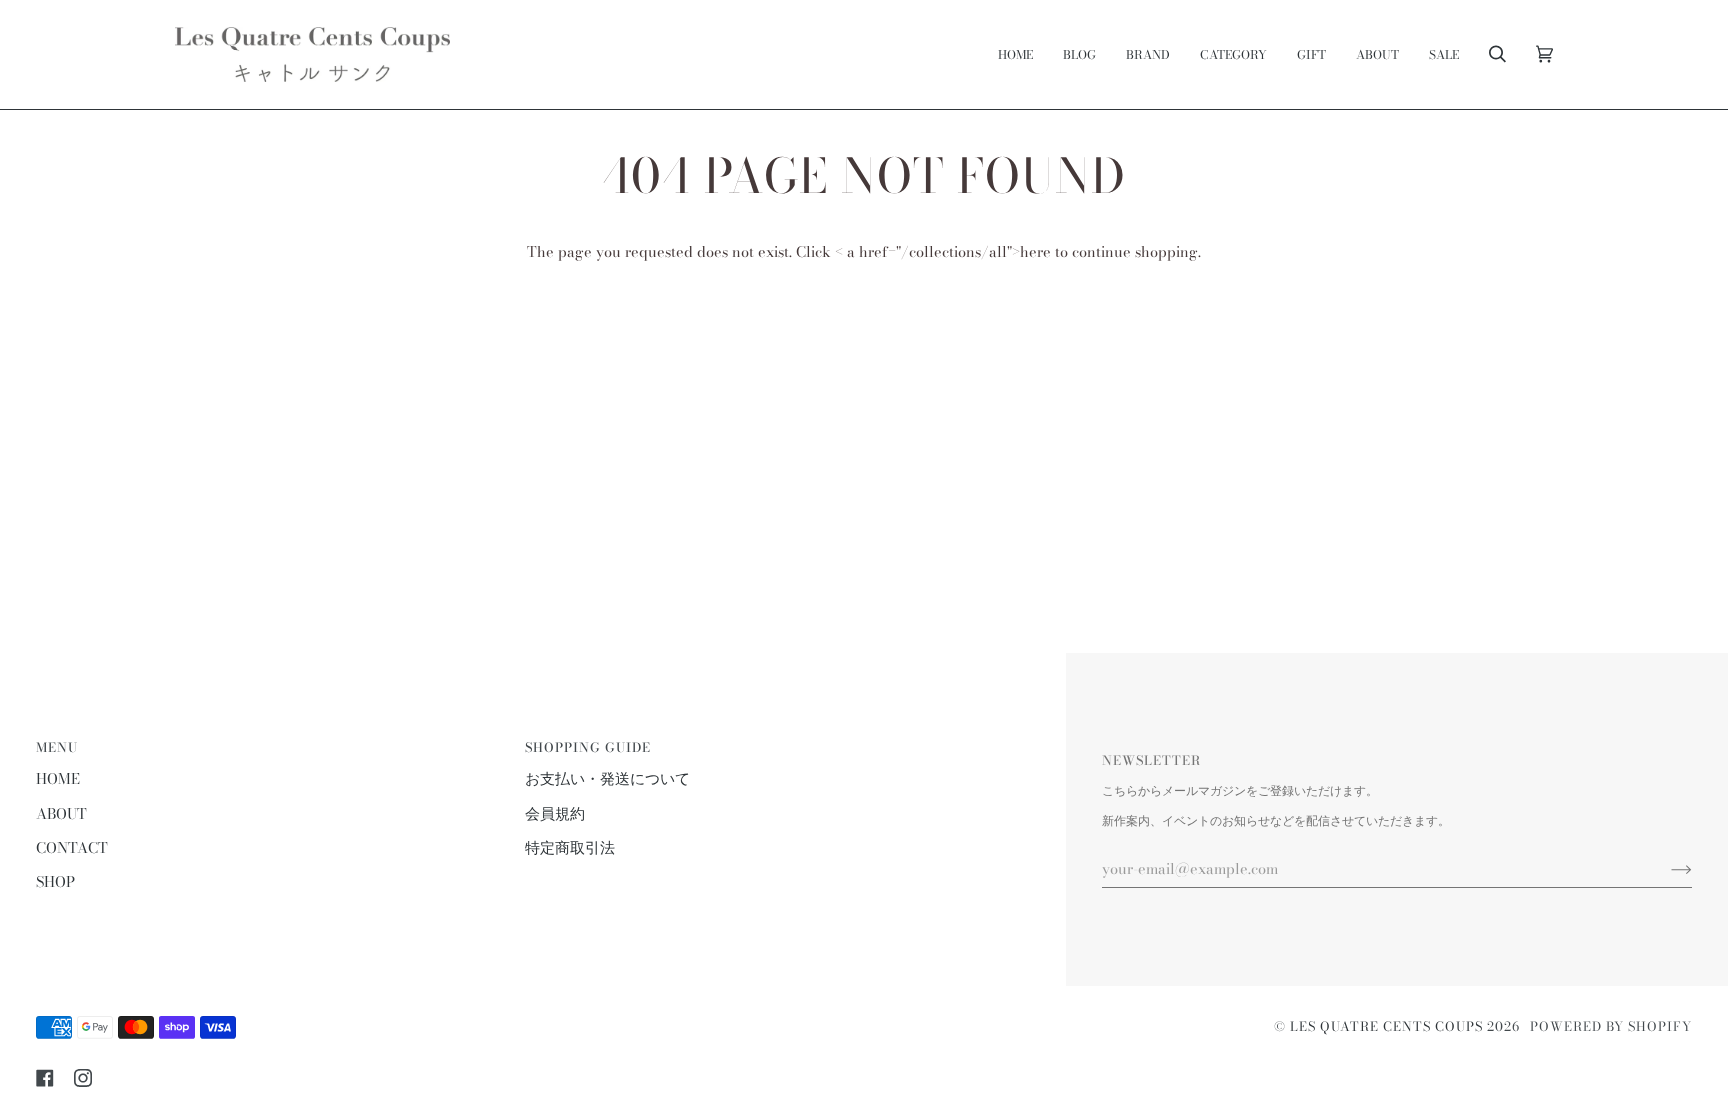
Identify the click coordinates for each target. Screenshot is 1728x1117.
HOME (58, 779)
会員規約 (555, 814)
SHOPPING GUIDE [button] (588, 747)
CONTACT (72, 848)
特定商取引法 (570, 848)
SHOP (55, 882)
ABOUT (61, 814)
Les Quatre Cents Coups (1386, 1026)
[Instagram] (83, 1078)
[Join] (1665, 869)
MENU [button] (57, 747)
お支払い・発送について (607, 779)
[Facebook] (45, 1078)
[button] (1148, 54)
